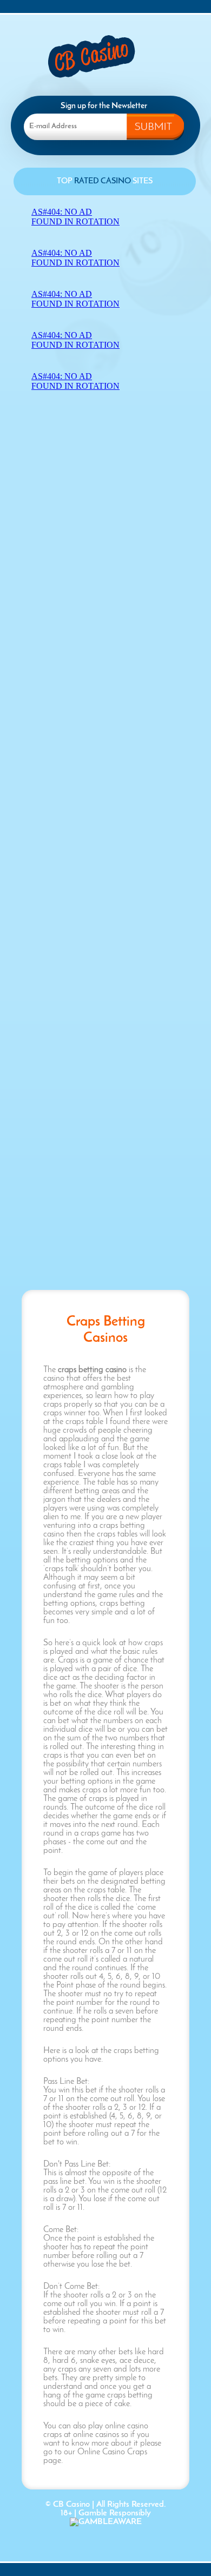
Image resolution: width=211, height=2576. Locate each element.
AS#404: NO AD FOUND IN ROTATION (75, 217)
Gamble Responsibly (115, 2513)
